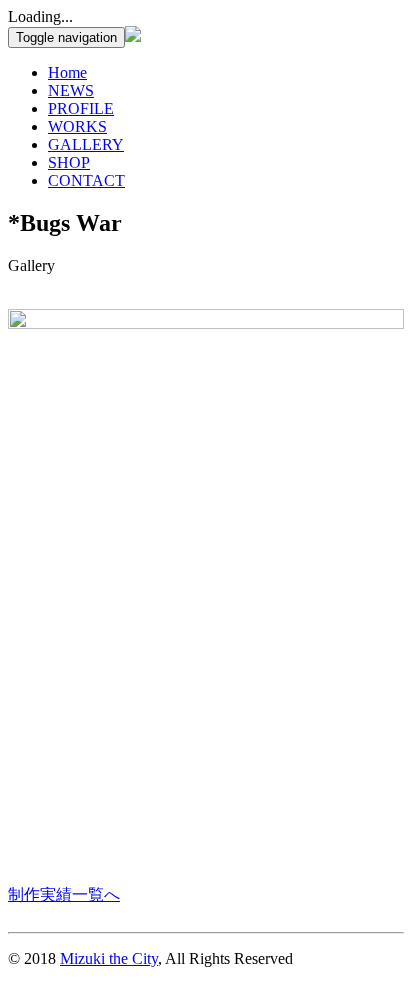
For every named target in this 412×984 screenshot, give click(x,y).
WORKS (77, 126)
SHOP (69, 162)
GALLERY (86, 144)
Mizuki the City (109, 958)
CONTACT (86, 180)
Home (67, 72)
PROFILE (81, 108)
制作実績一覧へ (64, 894)
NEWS (71, 90)
